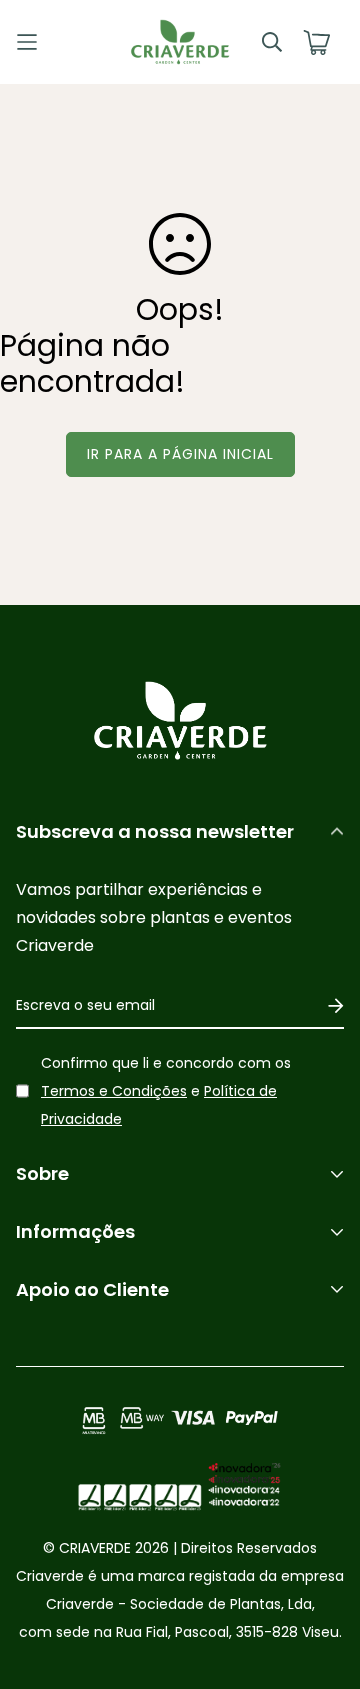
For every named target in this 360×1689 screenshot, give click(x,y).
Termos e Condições (114, 1091)
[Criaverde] (180, 42)
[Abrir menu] (57, 42)
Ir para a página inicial (180, 454)
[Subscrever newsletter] (328, 1006)
